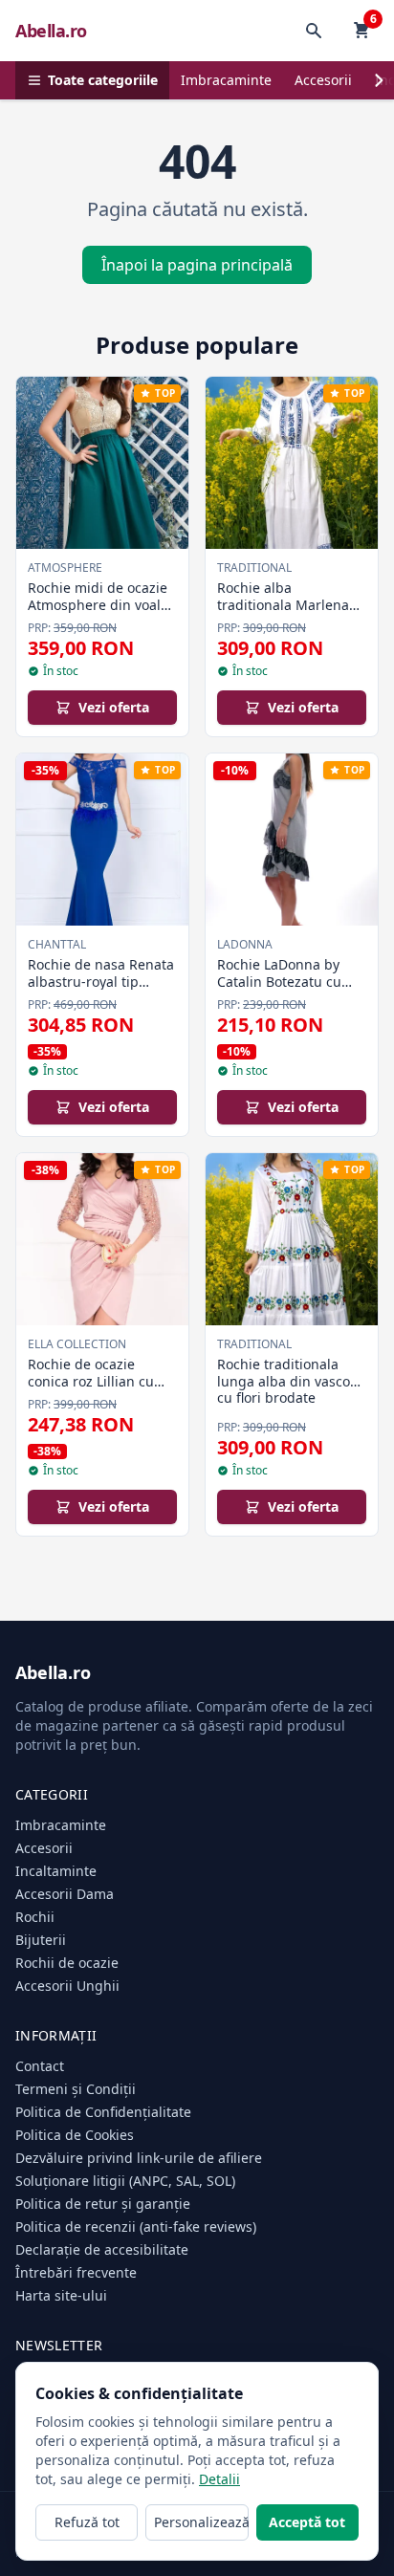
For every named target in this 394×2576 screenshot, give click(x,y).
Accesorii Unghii (67, 1986)
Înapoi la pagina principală (197, 265)
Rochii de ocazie (67, 1963)
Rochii (35, 1917)
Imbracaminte (226, 80)
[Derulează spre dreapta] (379, 80)
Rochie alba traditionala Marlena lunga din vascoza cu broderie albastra (285, 613)
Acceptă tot (307, 2522)
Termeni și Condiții (76, 2089)
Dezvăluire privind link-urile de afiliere (139, 2158)
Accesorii (323, 80)
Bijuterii (41, 1940)
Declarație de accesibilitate (102, 2249)
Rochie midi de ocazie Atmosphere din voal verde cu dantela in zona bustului (98, 613)
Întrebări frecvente (76, 2272)
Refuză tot (87, 2522)
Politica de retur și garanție (103, 2204)
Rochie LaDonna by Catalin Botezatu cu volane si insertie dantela (279, 990)
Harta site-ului (61, 2295)
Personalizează (201, 2522)
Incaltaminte (56, 1871)
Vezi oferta (114, 707)
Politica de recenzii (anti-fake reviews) (136, 2227)
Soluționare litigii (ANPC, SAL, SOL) (125, 2181)
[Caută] (314, 31)
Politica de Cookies (75, 2135)
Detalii (219, 2479)
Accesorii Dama (65, 1894)
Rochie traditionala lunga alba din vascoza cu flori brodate (291, 1381)
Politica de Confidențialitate (103, 2112)
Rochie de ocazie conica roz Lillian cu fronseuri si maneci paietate (91, 1389)
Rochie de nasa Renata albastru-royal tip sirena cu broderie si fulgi (101, 990)
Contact (40, 2066)
